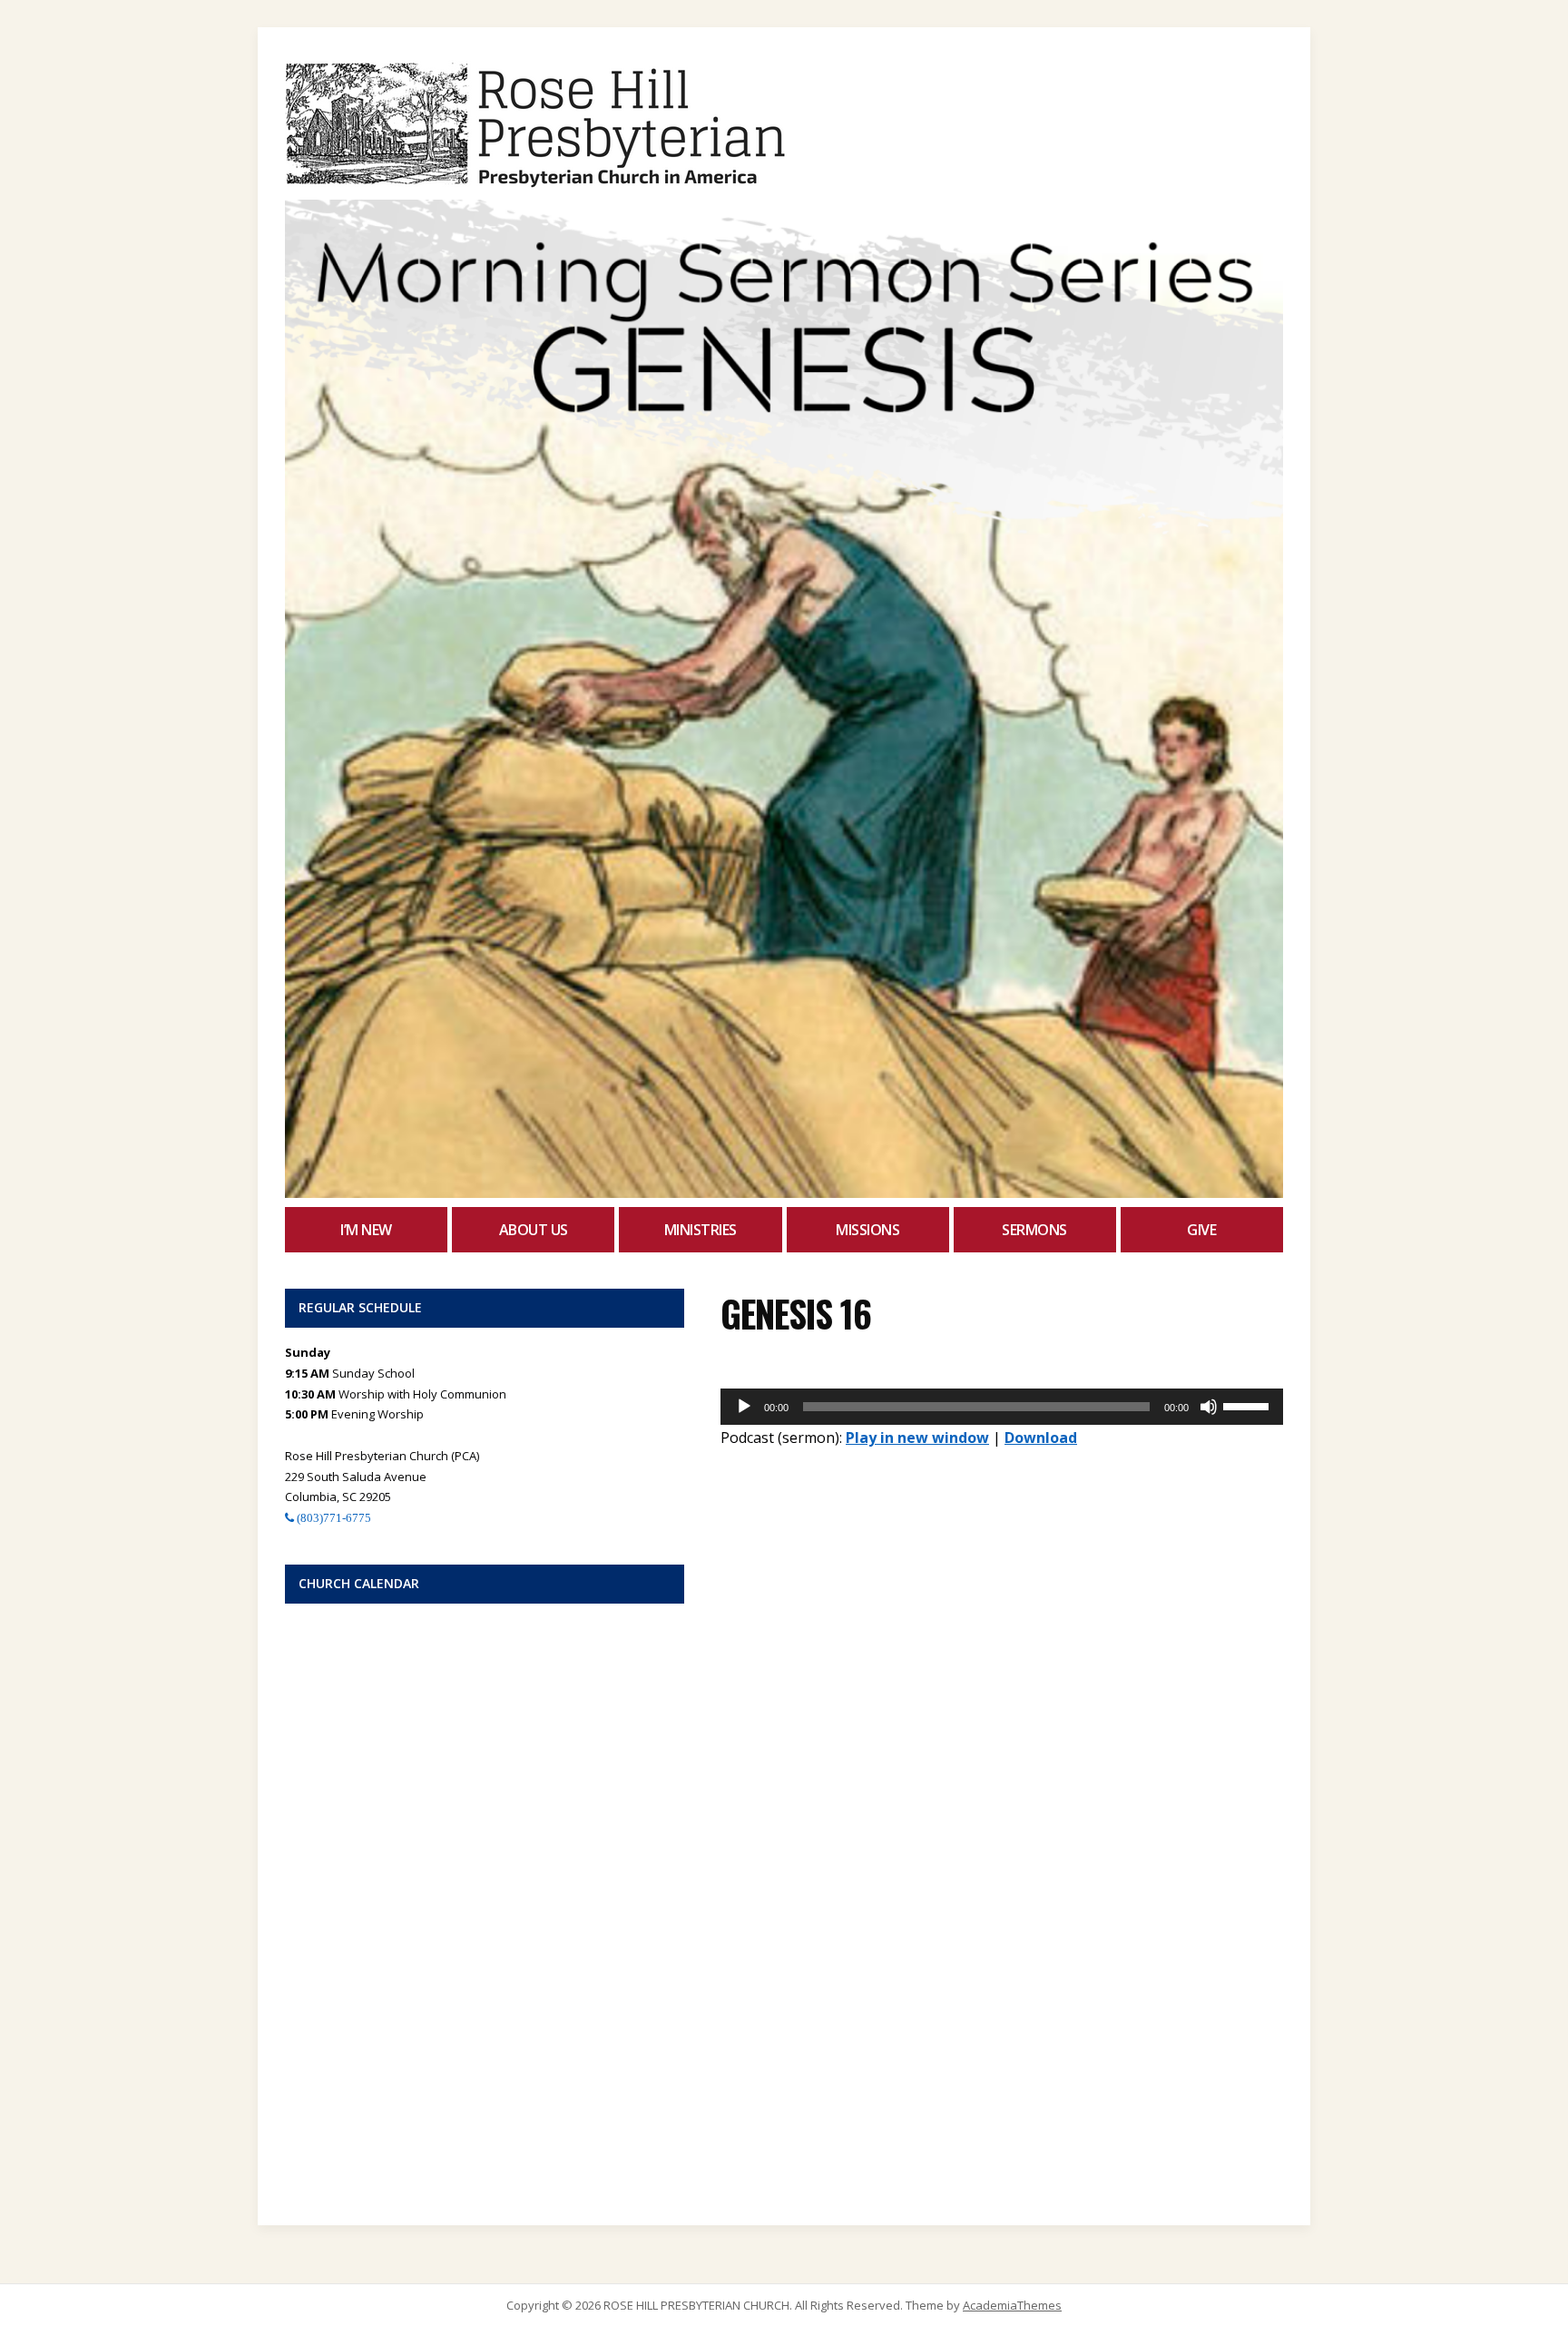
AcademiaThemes (1012, 2305)
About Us (534, 1230)
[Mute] (1209, 1407)
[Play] (744, 1407)
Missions (867, 1230)
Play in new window (917, 1438)
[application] (1002, 1407)
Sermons (1034, 1230)
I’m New (366, 1230)
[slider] (1249, 1405)
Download (1041, 1438)
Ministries (701, 1230)
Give (1201, 1230)
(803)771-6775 (333, 1518)
